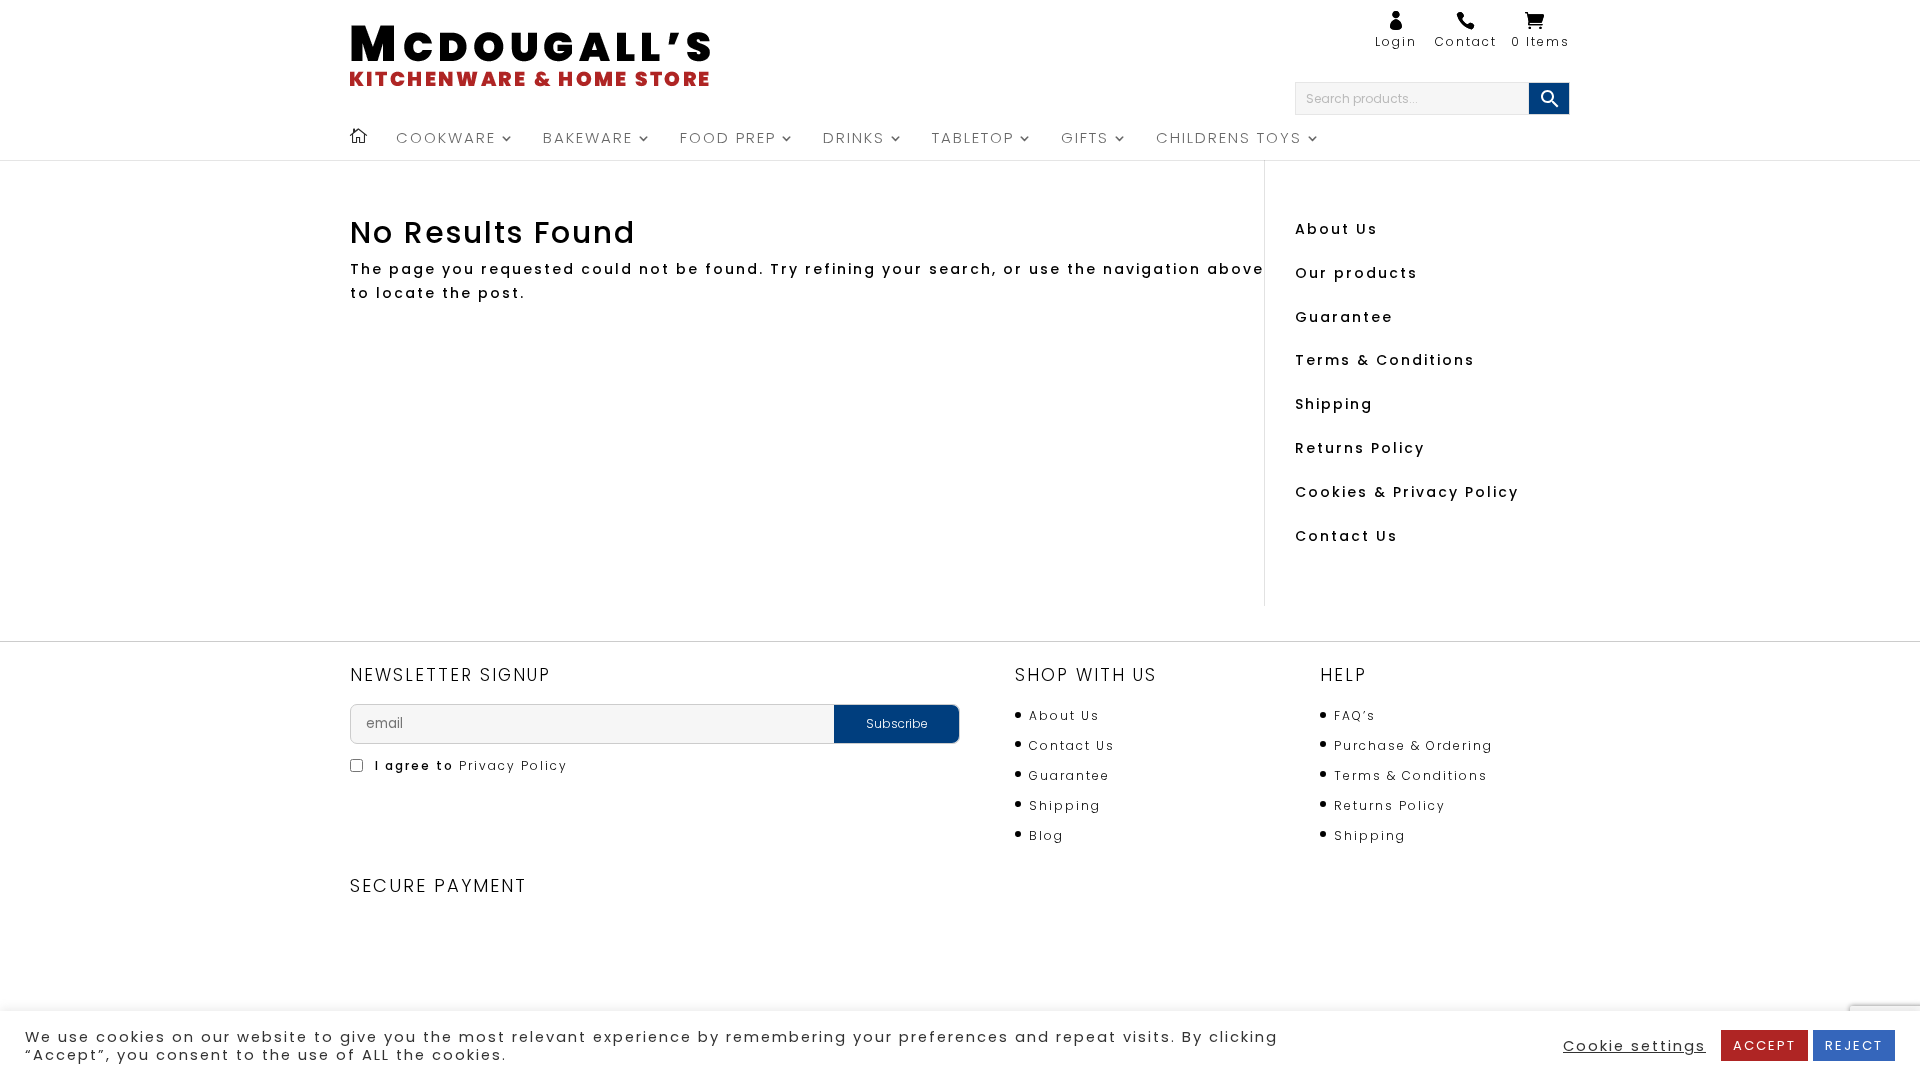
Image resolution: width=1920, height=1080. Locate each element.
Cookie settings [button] (1634, 1046)
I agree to (469, 765)
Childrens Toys (1229, 139)
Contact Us (1346, 536)
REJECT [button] (1854, 1045)
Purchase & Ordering (1413, 745)
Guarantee (1344, 317)
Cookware (446, 139)
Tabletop (973, 139)
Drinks (854, 139)
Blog (1046, 835)
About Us (1336, 229)
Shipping (1334, 404)
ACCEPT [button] (1764, 1045)
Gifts (1085, 139)
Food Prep (728, 139)
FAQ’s (1355, 715)
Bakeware (588, 139)
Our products (1356, 273)
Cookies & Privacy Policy (1407, 492)
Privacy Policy (513, 765)
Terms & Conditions (1385, 360)
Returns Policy (1360, 448)
